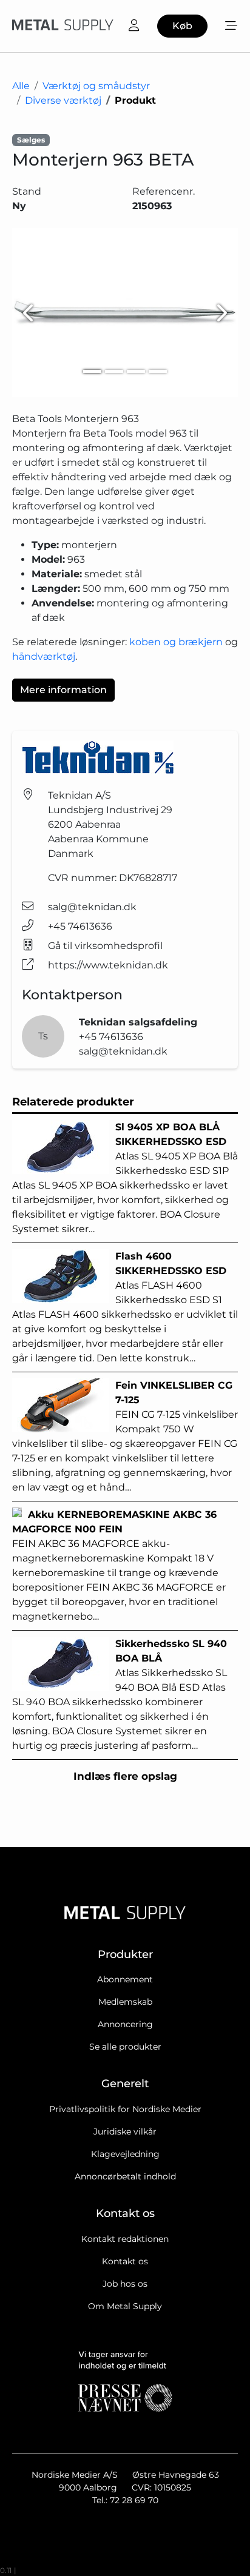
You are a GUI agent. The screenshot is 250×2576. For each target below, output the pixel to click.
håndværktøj (44, 656)
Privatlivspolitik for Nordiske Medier (125, 2109)
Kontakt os (125, 2261)
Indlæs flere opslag (125, 1776)
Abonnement (125, 1979)
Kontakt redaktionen (125, 2239)
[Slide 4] (158, 371)
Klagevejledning (125, 2154)
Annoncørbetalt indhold (125, 2176)
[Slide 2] (114, 371)
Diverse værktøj (63, 100)
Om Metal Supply (125, 2306)
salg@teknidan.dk (92, 907)
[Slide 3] (136, 371)
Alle (21, 86)
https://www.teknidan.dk (108, 965)
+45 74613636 (80, 926)
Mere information (63, 690)
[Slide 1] (92, 371)
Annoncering (125, 2024)
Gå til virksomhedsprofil (105, 946)
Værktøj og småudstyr (96, 86)
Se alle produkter (125, 2047)
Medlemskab (125, 2002)
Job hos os (125, 2284)
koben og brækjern (176, 642)
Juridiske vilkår (125, 2132)
